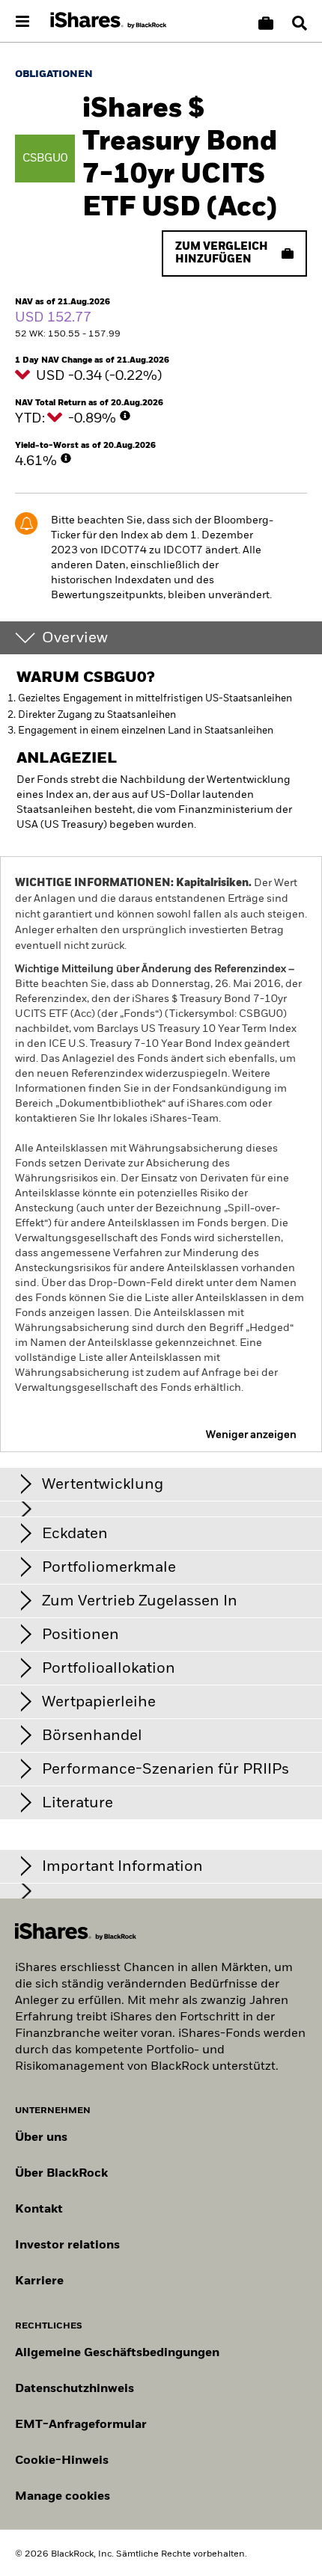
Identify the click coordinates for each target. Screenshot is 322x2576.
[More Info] (125, 416)
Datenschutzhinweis (75, 2389)
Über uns (41, 2138)
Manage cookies (63, 2497)
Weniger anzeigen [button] (251, 1435)
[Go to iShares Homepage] (109, 21)
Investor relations (67, 2245)
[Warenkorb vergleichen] (266, 23)
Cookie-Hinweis (62, 2461)
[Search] (300, 23)
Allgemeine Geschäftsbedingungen (117, 2353)
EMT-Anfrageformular (81, 2425)
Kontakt (39, 2210)
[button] (300, 23)
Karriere (39, 2281)
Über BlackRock (61, 2174)
